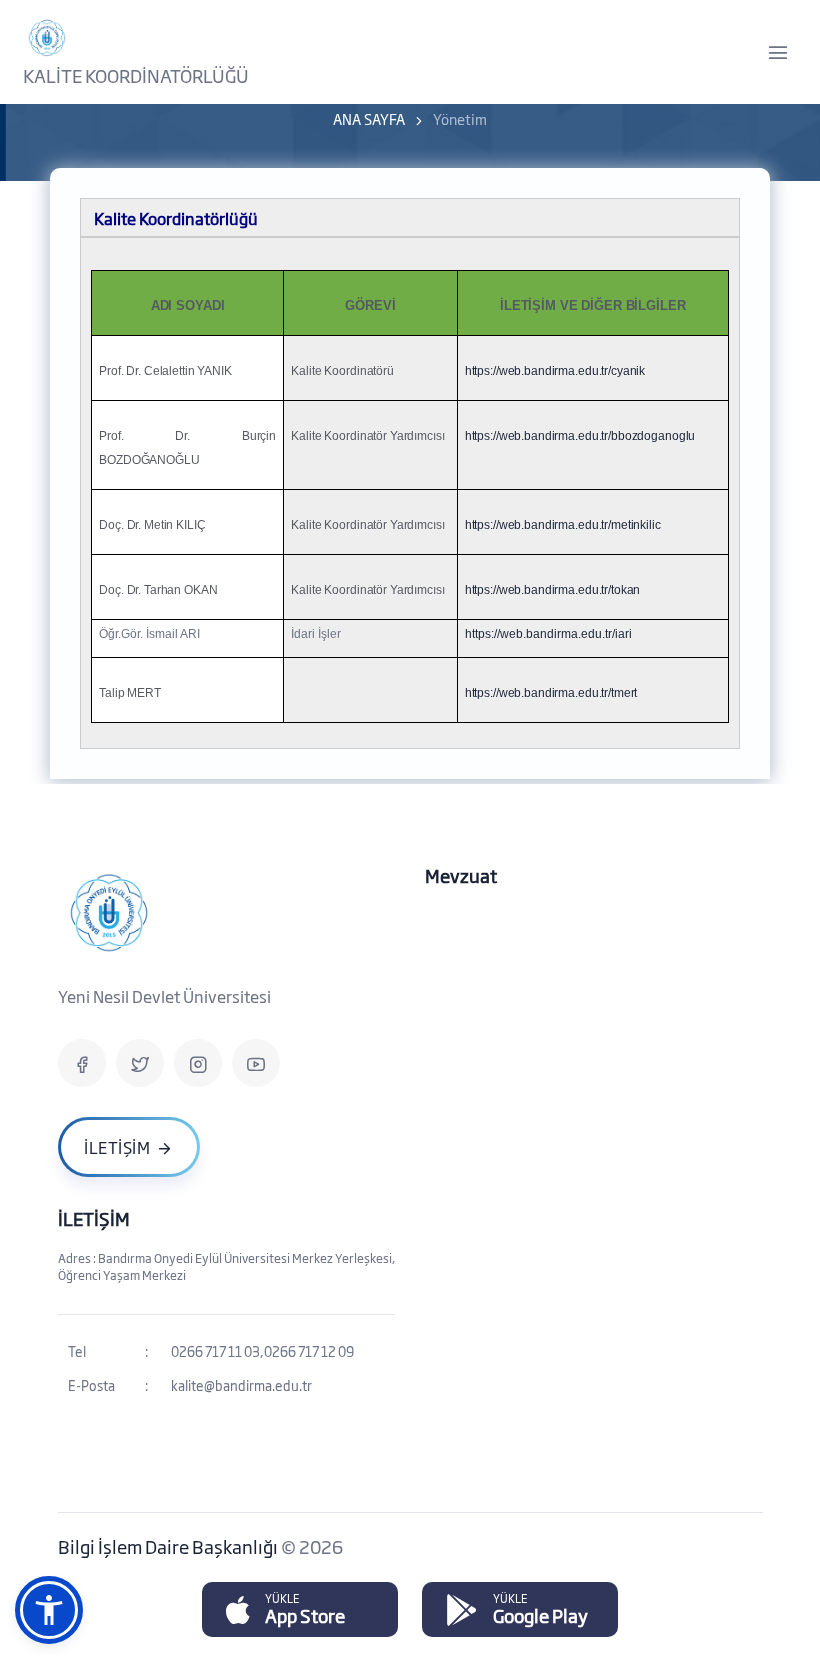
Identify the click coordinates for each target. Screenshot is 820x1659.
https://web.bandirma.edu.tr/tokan (553, 590)
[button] (49, 1610)
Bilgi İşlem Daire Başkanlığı (169, 1546)
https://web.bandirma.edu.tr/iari (548, 634)
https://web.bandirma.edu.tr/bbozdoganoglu (580, 436)
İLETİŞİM (94, 1218)
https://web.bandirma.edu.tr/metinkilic (563, 525)
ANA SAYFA (369, 118)
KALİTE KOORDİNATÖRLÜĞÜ (136, 75)
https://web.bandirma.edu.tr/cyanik (555, 371)
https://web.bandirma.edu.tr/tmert (551, 693)
